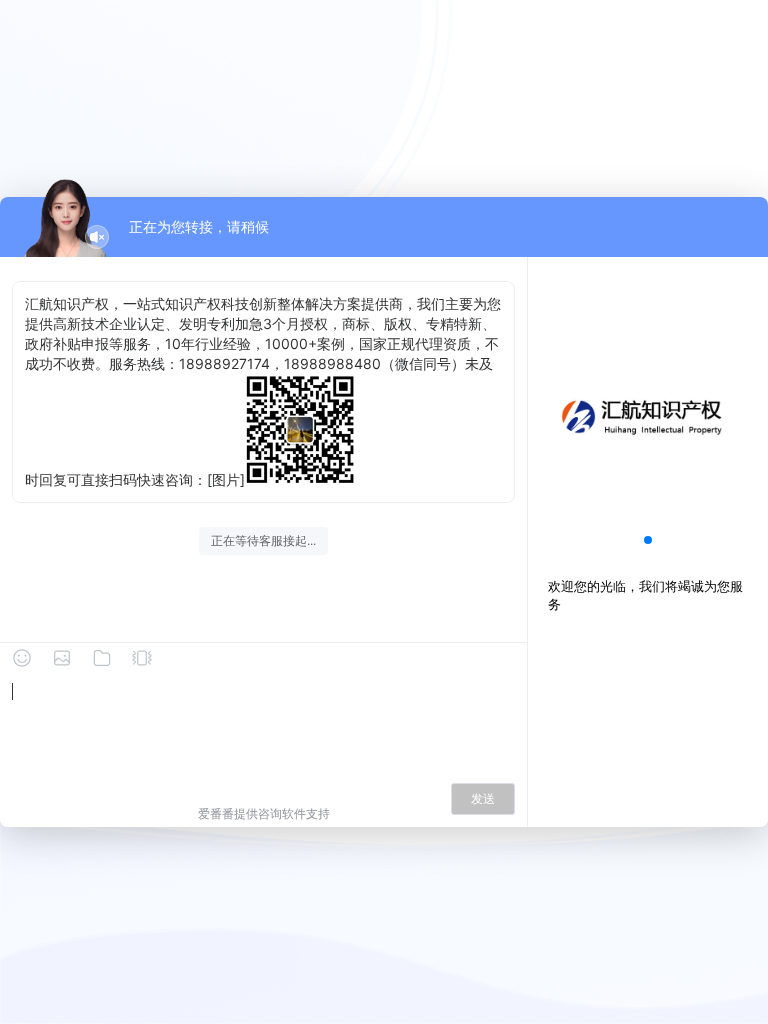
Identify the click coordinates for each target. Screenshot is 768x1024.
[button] (648, 540)
